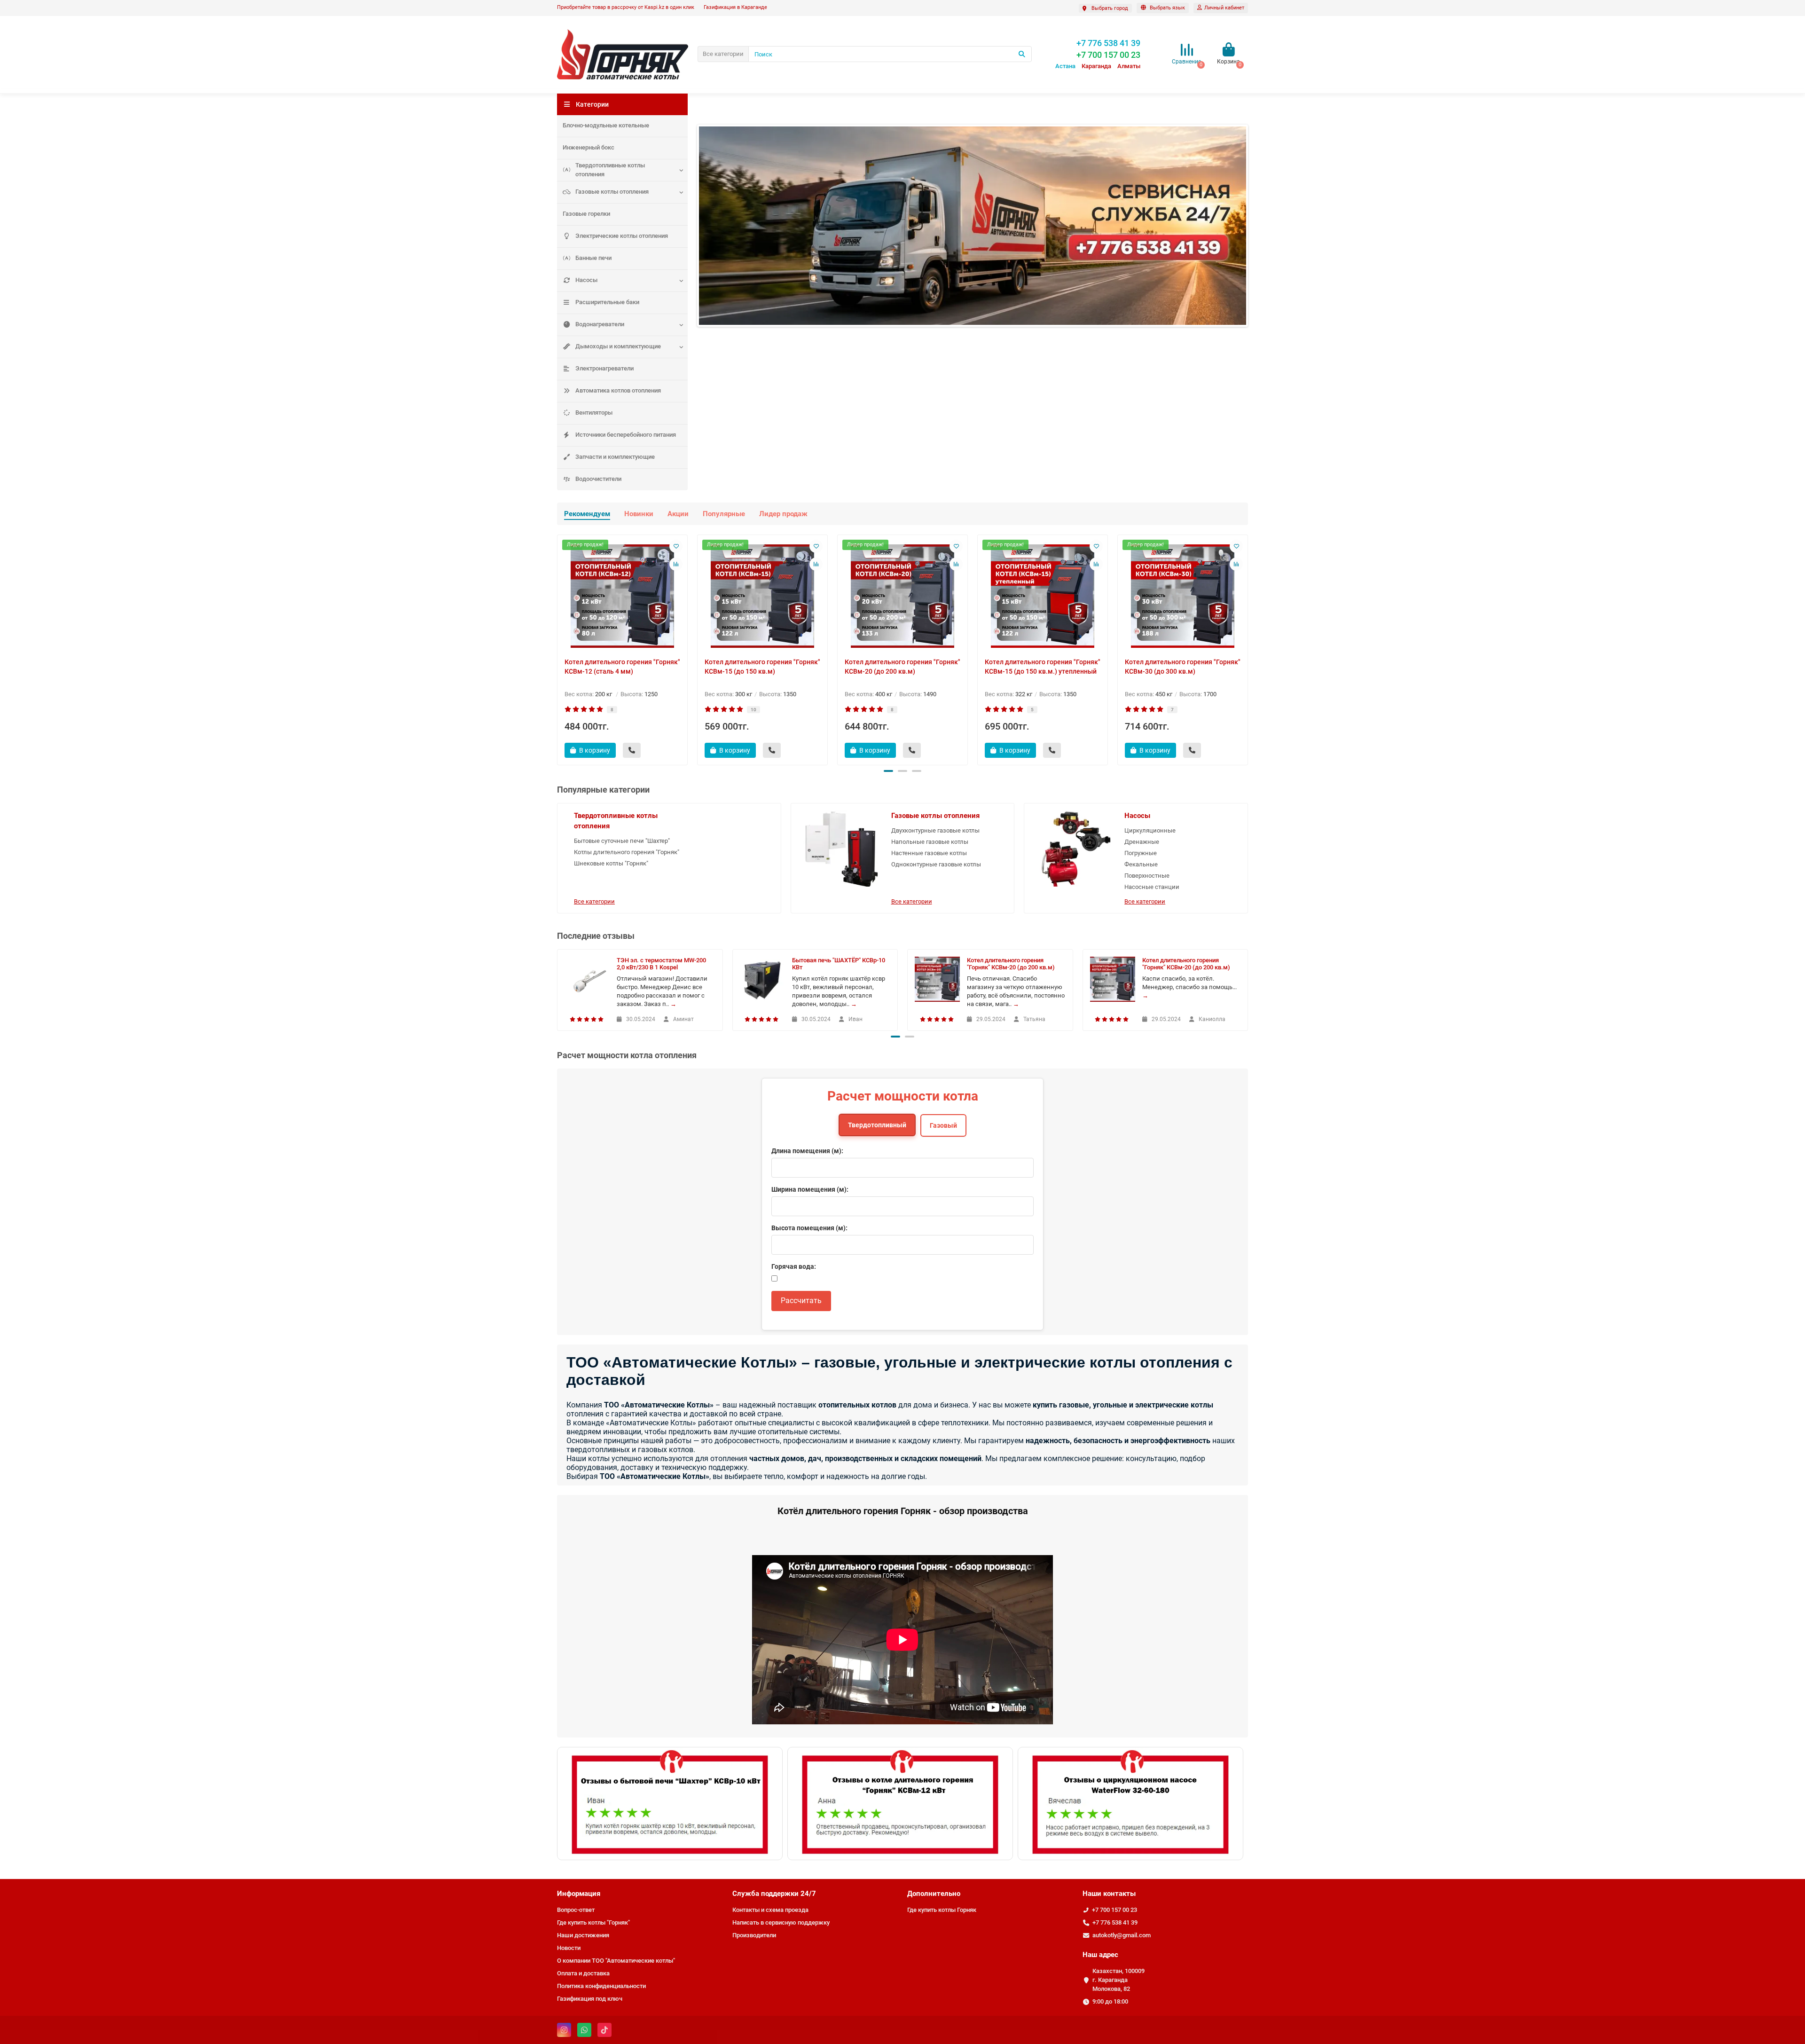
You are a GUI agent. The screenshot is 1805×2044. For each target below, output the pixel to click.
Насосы (586, 280)
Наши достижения (583, 1935)
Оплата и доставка (583, 1973)
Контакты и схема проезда (770, 1910)
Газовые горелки (586, 214)
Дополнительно (934, 1894)
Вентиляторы (594, 413)
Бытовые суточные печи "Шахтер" (622, 841)
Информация (579, 1894)
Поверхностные (1147, 876)
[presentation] (558, 648)
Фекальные (1141, 864)
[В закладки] (676, 546)
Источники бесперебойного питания (626, 435)
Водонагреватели (600, 324)
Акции (678, 514)
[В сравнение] (676, 564)
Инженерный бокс (589, 147)
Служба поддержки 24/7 (774, 1894)
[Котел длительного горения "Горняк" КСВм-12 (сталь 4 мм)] (622, 596)
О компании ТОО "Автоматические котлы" (616, 1961)
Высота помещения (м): (809, 1228)
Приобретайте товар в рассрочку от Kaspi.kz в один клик (626, 7)
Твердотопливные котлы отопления (610, 170)
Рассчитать (801, 1301)
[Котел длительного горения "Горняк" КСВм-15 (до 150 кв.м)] (762, 596)
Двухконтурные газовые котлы (935, 830)
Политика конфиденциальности (601, 1986)
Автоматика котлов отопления (618, 390)
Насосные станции (1152, 887)
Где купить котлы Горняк (942, 1910)
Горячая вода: (794, 1266)
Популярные (724, 514)
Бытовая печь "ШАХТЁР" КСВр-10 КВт (839, 964)
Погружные (1141, 853)
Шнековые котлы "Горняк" (611, 863)
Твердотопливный (877, 1125)
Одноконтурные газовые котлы (936, 864)
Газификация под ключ (590, 1999)
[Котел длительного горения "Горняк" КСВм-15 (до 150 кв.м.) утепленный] (1043, 596)
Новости (569, 1948)
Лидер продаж (783, 514)
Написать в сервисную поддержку (781, 1922)
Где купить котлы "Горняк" (593, 1922)
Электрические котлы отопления (622, 236)
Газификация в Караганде (735, 7)
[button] (888, 771)
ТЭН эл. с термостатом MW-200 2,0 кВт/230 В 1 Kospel (661, 964)
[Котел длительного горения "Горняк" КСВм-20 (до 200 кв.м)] (902, 596)
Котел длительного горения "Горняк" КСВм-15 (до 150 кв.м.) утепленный (1043, 667)
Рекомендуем (587, 514)
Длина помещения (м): (807, 1151)
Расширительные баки (607, 302)
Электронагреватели (604, 368)
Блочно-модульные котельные (606, 125)
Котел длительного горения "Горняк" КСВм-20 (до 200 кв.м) (902, 667)
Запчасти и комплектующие (615, 457)
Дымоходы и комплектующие (618, 346)
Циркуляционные (1150, 830)
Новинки (639, 514)
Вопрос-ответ (576, 1910)
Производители (754, 1935)
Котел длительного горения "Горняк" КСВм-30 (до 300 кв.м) (1183, 667)
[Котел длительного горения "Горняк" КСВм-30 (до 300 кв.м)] (1183, 596)
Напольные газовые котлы (930, 842)
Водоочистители (598, 479)
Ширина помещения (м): (810, 1189)
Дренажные (1142, 842)
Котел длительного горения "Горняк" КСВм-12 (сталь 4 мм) (622, 667)
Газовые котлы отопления (612, 192)
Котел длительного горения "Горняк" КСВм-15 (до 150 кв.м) (762, 667)
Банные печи (593, 258)
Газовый (943, 1125)
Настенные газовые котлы (929, 853)
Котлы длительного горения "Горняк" (627, 852)
